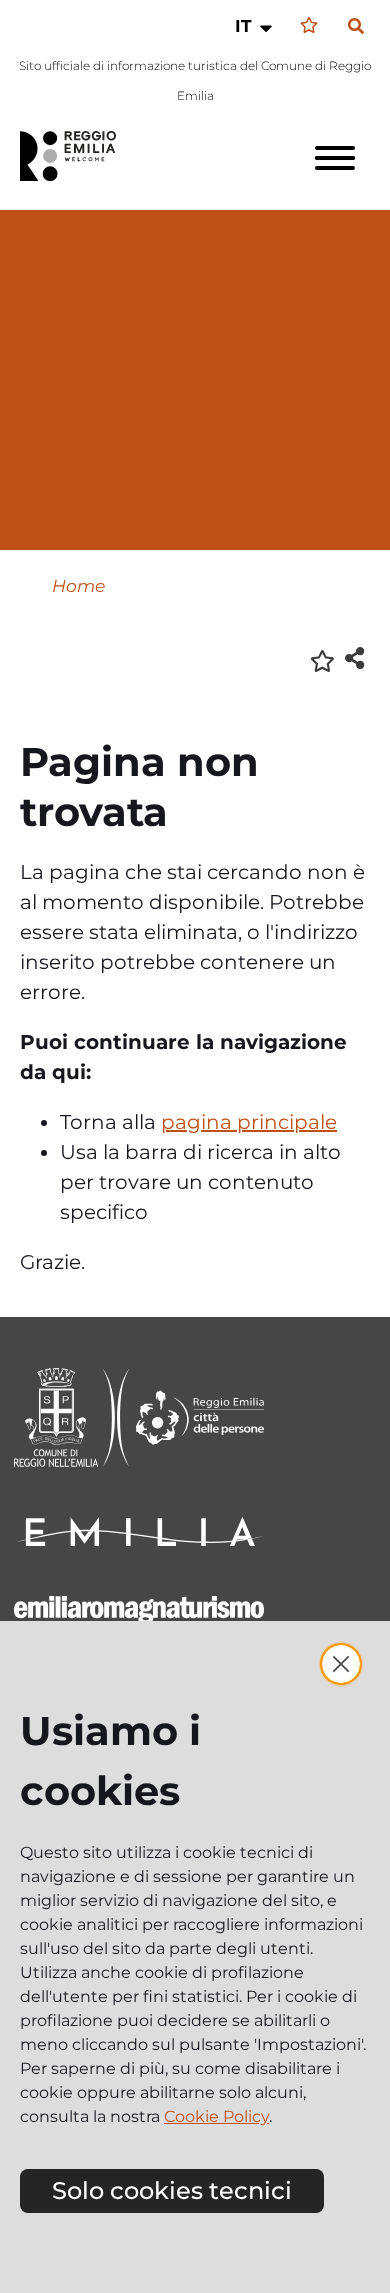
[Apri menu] (335, 158)
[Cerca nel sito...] (356, 27)
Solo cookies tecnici (172, 2190)
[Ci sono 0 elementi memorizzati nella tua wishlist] (309, 25)
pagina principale (249, 1122)
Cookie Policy (216, 2116)
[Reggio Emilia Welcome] (77, 156)
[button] (255, 26)
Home (78, 585)
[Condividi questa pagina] (354, 657)
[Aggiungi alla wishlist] (322, 659)
